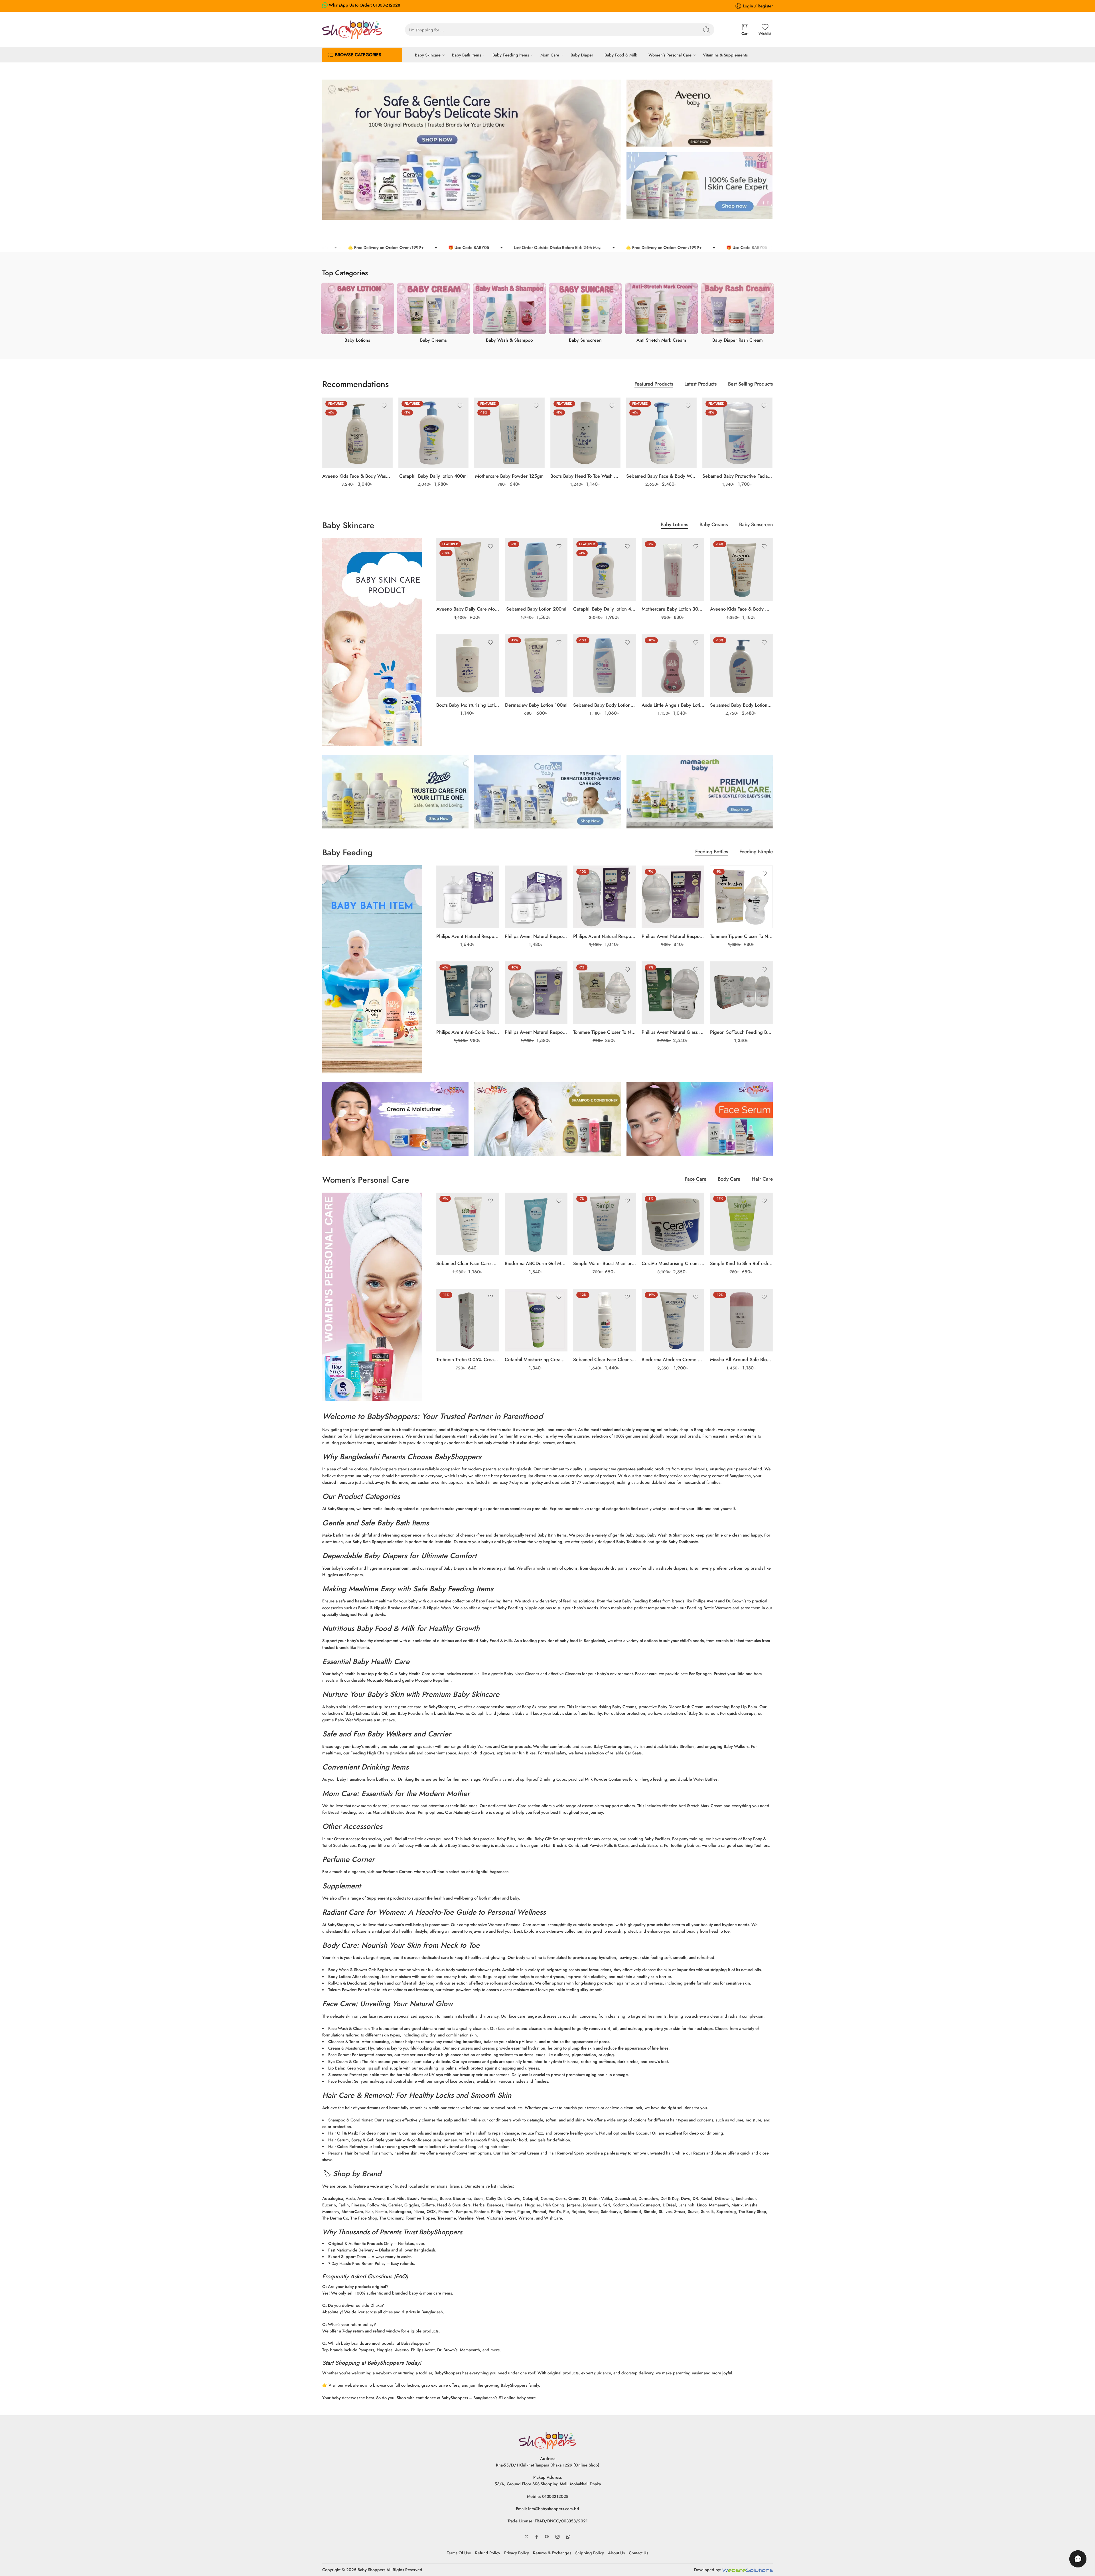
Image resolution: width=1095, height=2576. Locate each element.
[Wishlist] (384, 406)
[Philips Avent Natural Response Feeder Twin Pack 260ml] (468, 897)
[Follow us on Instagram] (557, 2537)
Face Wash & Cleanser (349, 2028)
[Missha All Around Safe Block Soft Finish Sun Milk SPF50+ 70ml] (741, 1320)
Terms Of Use (459, 2553)
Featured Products (654, 385)
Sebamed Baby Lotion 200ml (536, 609)
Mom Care (550, 55)
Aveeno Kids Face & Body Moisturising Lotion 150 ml (741, 609)
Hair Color (338, 2146)
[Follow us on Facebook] (537, 2537)
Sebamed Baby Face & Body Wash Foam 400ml (661, 476)
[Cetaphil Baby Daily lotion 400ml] (434, 433)
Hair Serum (338, 2140)
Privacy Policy (517, 2553)
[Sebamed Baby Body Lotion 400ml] (741, 666)
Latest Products (700, 385)
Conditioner (361, 2120)
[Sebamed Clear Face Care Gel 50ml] (468, 1224)
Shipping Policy (590, 2553)
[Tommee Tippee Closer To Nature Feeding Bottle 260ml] (741, 897)
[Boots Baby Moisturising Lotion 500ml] (468, 666)
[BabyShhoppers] (547, 2440)
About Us (616, 2553)
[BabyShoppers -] (352, 30)
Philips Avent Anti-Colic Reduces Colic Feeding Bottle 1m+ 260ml (468, 1032)
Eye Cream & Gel (344, 2061)
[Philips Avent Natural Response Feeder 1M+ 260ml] (605, 897)
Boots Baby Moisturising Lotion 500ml (468, 705)
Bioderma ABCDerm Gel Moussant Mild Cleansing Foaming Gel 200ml (536, 1263)
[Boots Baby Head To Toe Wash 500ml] (586, 433)
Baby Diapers (386, 1556)
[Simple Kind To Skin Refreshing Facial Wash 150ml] (741, 1224)
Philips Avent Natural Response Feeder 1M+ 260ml (605, 936)
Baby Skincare (428, 55)
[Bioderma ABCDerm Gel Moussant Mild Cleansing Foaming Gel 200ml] (536, 1224)
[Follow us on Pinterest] (547, 2537)
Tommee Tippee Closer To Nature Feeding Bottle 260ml (741, 936)
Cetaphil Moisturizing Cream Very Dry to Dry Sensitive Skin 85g (536, 1359)
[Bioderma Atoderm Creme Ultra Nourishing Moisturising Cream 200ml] (673, 1320)
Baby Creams (714, 525)
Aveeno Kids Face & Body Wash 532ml (357, 476)
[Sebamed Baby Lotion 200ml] (536, 569)
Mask (352, 2133)
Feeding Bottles (712, 852)
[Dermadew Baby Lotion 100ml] (536, 666)
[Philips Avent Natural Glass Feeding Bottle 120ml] (673, 993)
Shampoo (337, 2120)
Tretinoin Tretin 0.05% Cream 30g (468, 1359)
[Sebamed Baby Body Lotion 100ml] (605, 666)
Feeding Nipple (756, 852)
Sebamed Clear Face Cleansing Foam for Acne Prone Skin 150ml (605, 1359)
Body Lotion (339, 1976)
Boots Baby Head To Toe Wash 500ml (586, 476)
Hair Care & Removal (357, 2095)
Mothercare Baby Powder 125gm (509, 476)
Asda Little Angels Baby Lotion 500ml (673, 705)
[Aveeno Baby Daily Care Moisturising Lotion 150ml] (468, 569)
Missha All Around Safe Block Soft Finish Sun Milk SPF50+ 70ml (741, 1359)
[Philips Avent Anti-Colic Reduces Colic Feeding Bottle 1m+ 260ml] (468, 993)
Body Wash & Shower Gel (352, 1970)
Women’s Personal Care (670, 55)
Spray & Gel (362, 2140)
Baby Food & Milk (621, 55)
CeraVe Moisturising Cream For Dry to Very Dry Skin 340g (673, 1263)
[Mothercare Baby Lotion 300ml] (673, 569)
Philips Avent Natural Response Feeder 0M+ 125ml (673, 936)
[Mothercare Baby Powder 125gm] (509, 433)
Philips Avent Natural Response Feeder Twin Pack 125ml (536, 936)
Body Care (729, 1180)
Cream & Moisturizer (347, 2048)
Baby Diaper (582, 55)
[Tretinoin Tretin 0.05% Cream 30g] (468, 1320)
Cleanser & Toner (344, 2041)
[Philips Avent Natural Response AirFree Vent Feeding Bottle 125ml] (536, 993)
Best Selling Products (750, 385)
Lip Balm (336, 2068)
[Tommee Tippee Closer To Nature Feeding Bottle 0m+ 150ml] (605, 993)
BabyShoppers (392, 1416)
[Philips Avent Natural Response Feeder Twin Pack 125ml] (536, 897)
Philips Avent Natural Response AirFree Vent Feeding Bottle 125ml (536, 1032)
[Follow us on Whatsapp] (568, 2537)
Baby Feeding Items (511, 55)
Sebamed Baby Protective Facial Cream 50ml (738, 476)
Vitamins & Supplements (725, 55)
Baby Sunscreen (756, 525)
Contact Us (638, 2553)
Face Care (696, 1180)
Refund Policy (488, 2553)
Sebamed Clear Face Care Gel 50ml (468, 1263)
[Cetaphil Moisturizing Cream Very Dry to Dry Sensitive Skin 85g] (536, 1320)
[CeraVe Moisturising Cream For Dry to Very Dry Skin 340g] (673, 1224)
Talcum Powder (342, 1990)
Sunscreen (338, 2075)
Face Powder (340, 2081)
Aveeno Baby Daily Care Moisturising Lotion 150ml (468, 609)
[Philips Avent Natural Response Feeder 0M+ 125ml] (673, 897)
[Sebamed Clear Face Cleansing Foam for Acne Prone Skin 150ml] (605, 1320)
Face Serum (339, 2055)
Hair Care (762, 1180)
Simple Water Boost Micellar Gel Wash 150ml (605, 1263)
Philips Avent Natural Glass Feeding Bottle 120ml (673, 1032)
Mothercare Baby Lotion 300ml (673, 609)
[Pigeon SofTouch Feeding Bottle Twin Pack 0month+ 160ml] (741, 993)
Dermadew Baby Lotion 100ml (536, 705)
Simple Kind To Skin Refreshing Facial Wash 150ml (741, 1263)
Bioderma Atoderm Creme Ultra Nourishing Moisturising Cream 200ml (673, 1359)
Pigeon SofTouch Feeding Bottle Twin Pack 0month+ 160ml (741, 1032)
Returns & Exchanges (552, 2553)
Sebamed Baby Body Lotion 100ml (605, 705)
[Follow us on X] (527, 2537)
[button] (1078, 2559)
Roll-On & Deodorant (347, 1983)
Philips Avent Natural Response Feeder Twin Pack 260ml (468, 936)
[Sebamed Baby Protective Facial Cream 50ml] (738, 433)
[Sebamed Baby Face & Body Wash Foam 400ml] (661, 433)
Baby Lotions (674, 525)
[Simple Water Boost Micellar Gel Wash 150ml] (605, 1224)
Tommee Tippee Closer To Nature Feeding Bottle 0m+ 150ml (605, 1032)
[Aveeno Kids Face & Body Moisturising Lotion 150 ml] (741, 569)
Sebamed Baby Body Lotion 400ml (741, 705)
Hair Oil (335, 2133)
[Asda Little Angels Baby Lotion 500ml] (673, 666)
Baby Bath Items (467, 55)
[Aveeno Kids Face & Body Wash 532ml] (357, 433)
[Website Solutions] (748, 2570)
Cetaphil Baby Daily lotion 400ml (433, 476)
